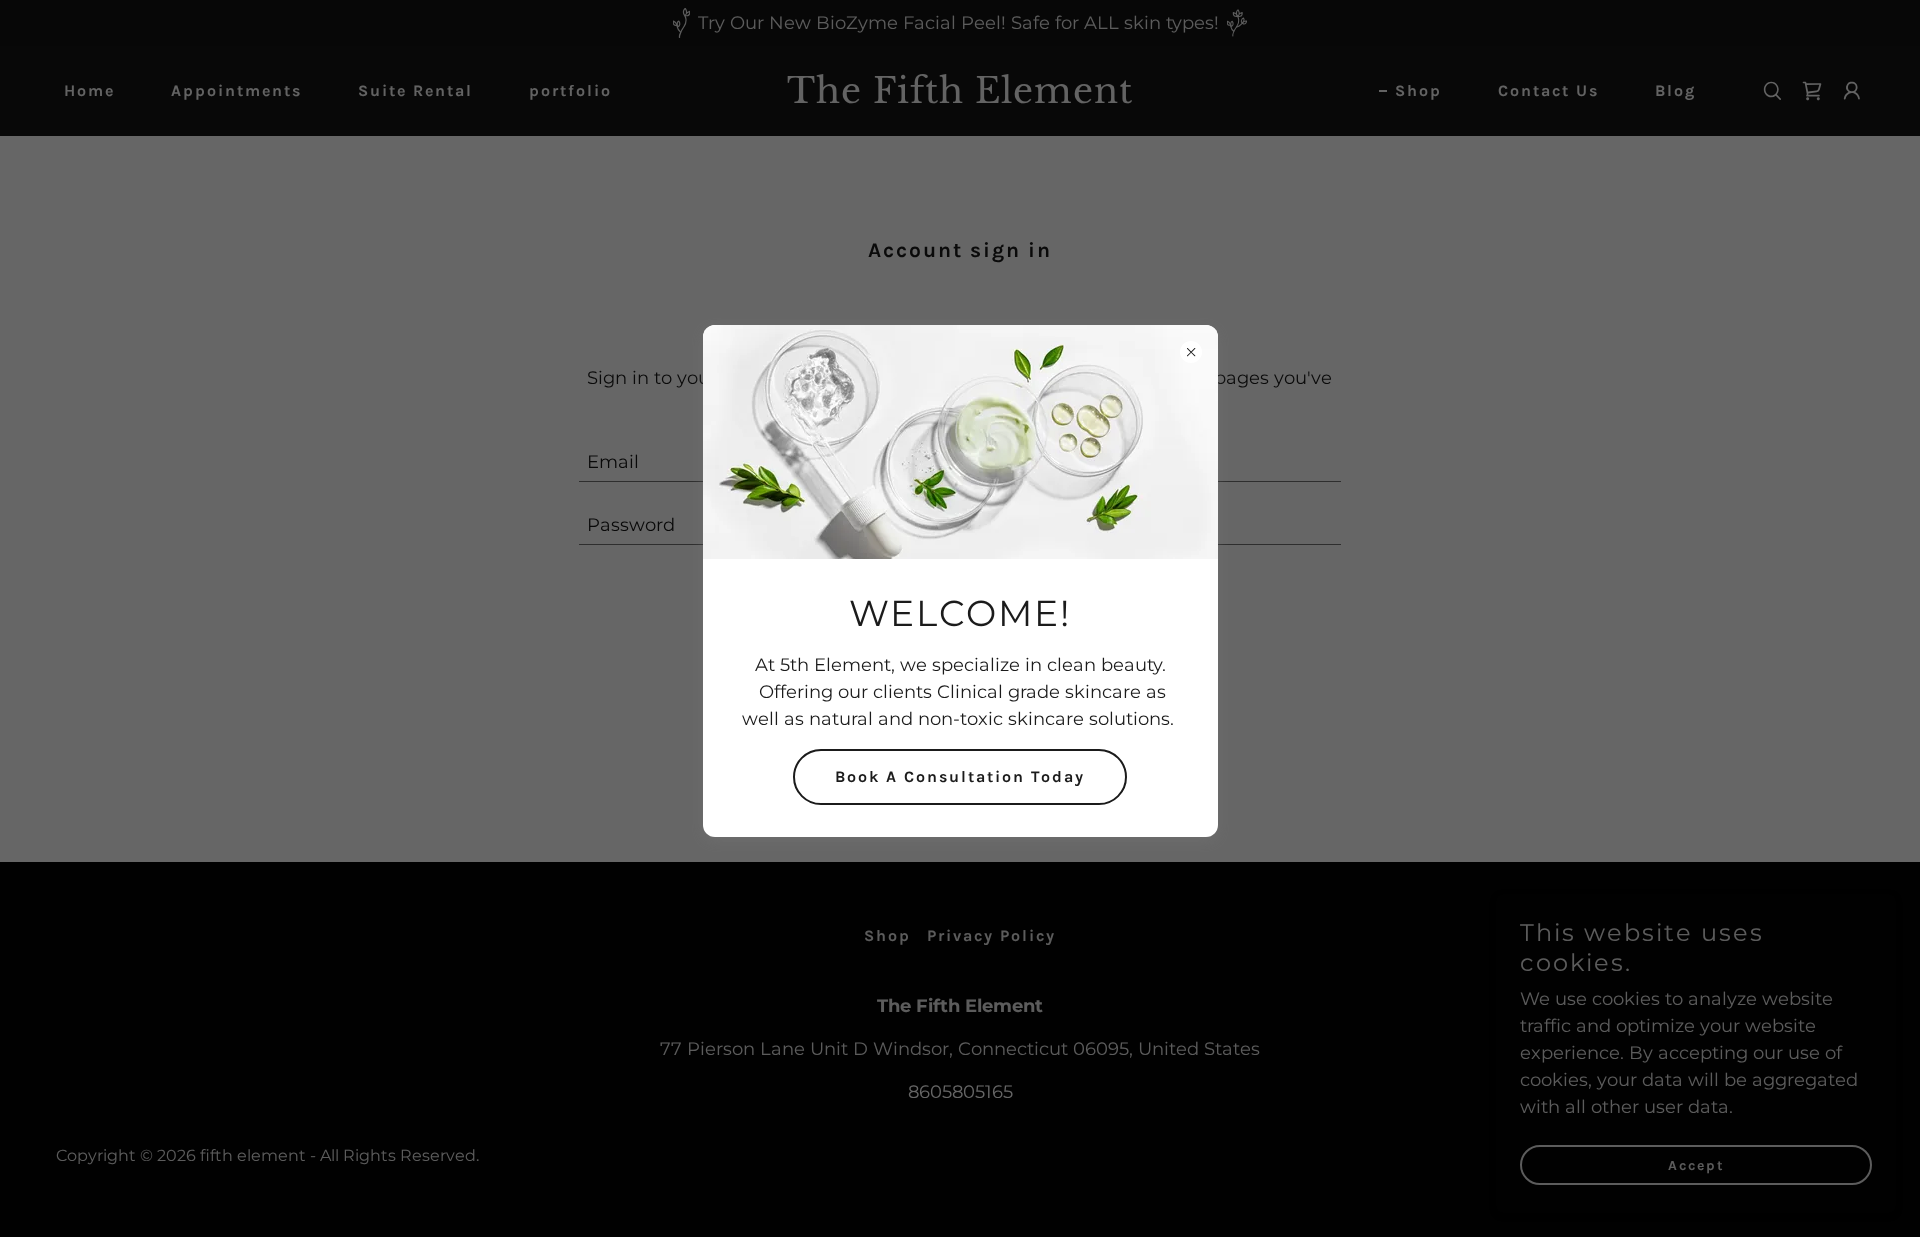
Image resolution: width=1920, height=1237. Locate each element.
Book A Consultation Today (960, 776)
